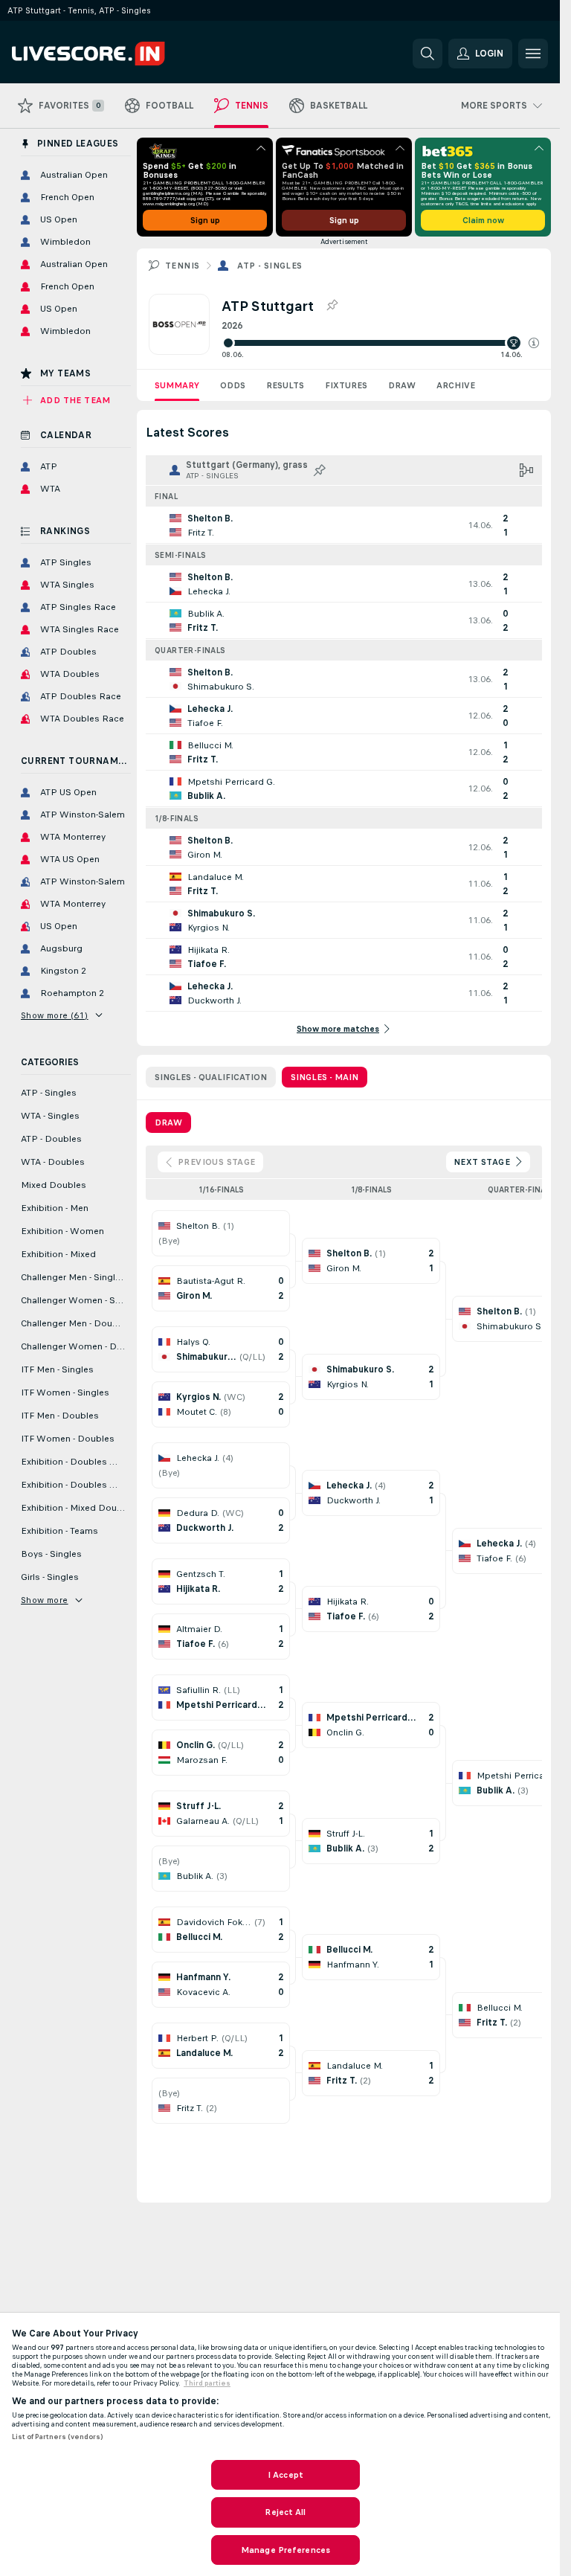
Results (285, 385)
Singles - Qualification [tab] (211, 1077)
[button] (534, 343)
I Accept (285, 2475)
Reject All (285, 2512)
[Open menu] (533, 54)
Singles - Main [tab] (325, 1077)
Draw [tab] (168, 1122)
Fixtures (346, 385)
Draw (402, 385)
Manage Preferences (285, 2550)
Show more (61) (55, 1015)
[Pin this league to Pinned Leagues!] (332, 306)
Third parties (207, 2383)
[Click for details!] (344, 525)
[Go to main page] (114, 54)
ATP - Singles (270, 266)
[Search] (428, 54)
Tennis (182, 266)
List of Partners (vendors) (57, 2437)
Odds (233, 385)
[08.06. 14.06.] (380, 343)
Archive (456, 385)
